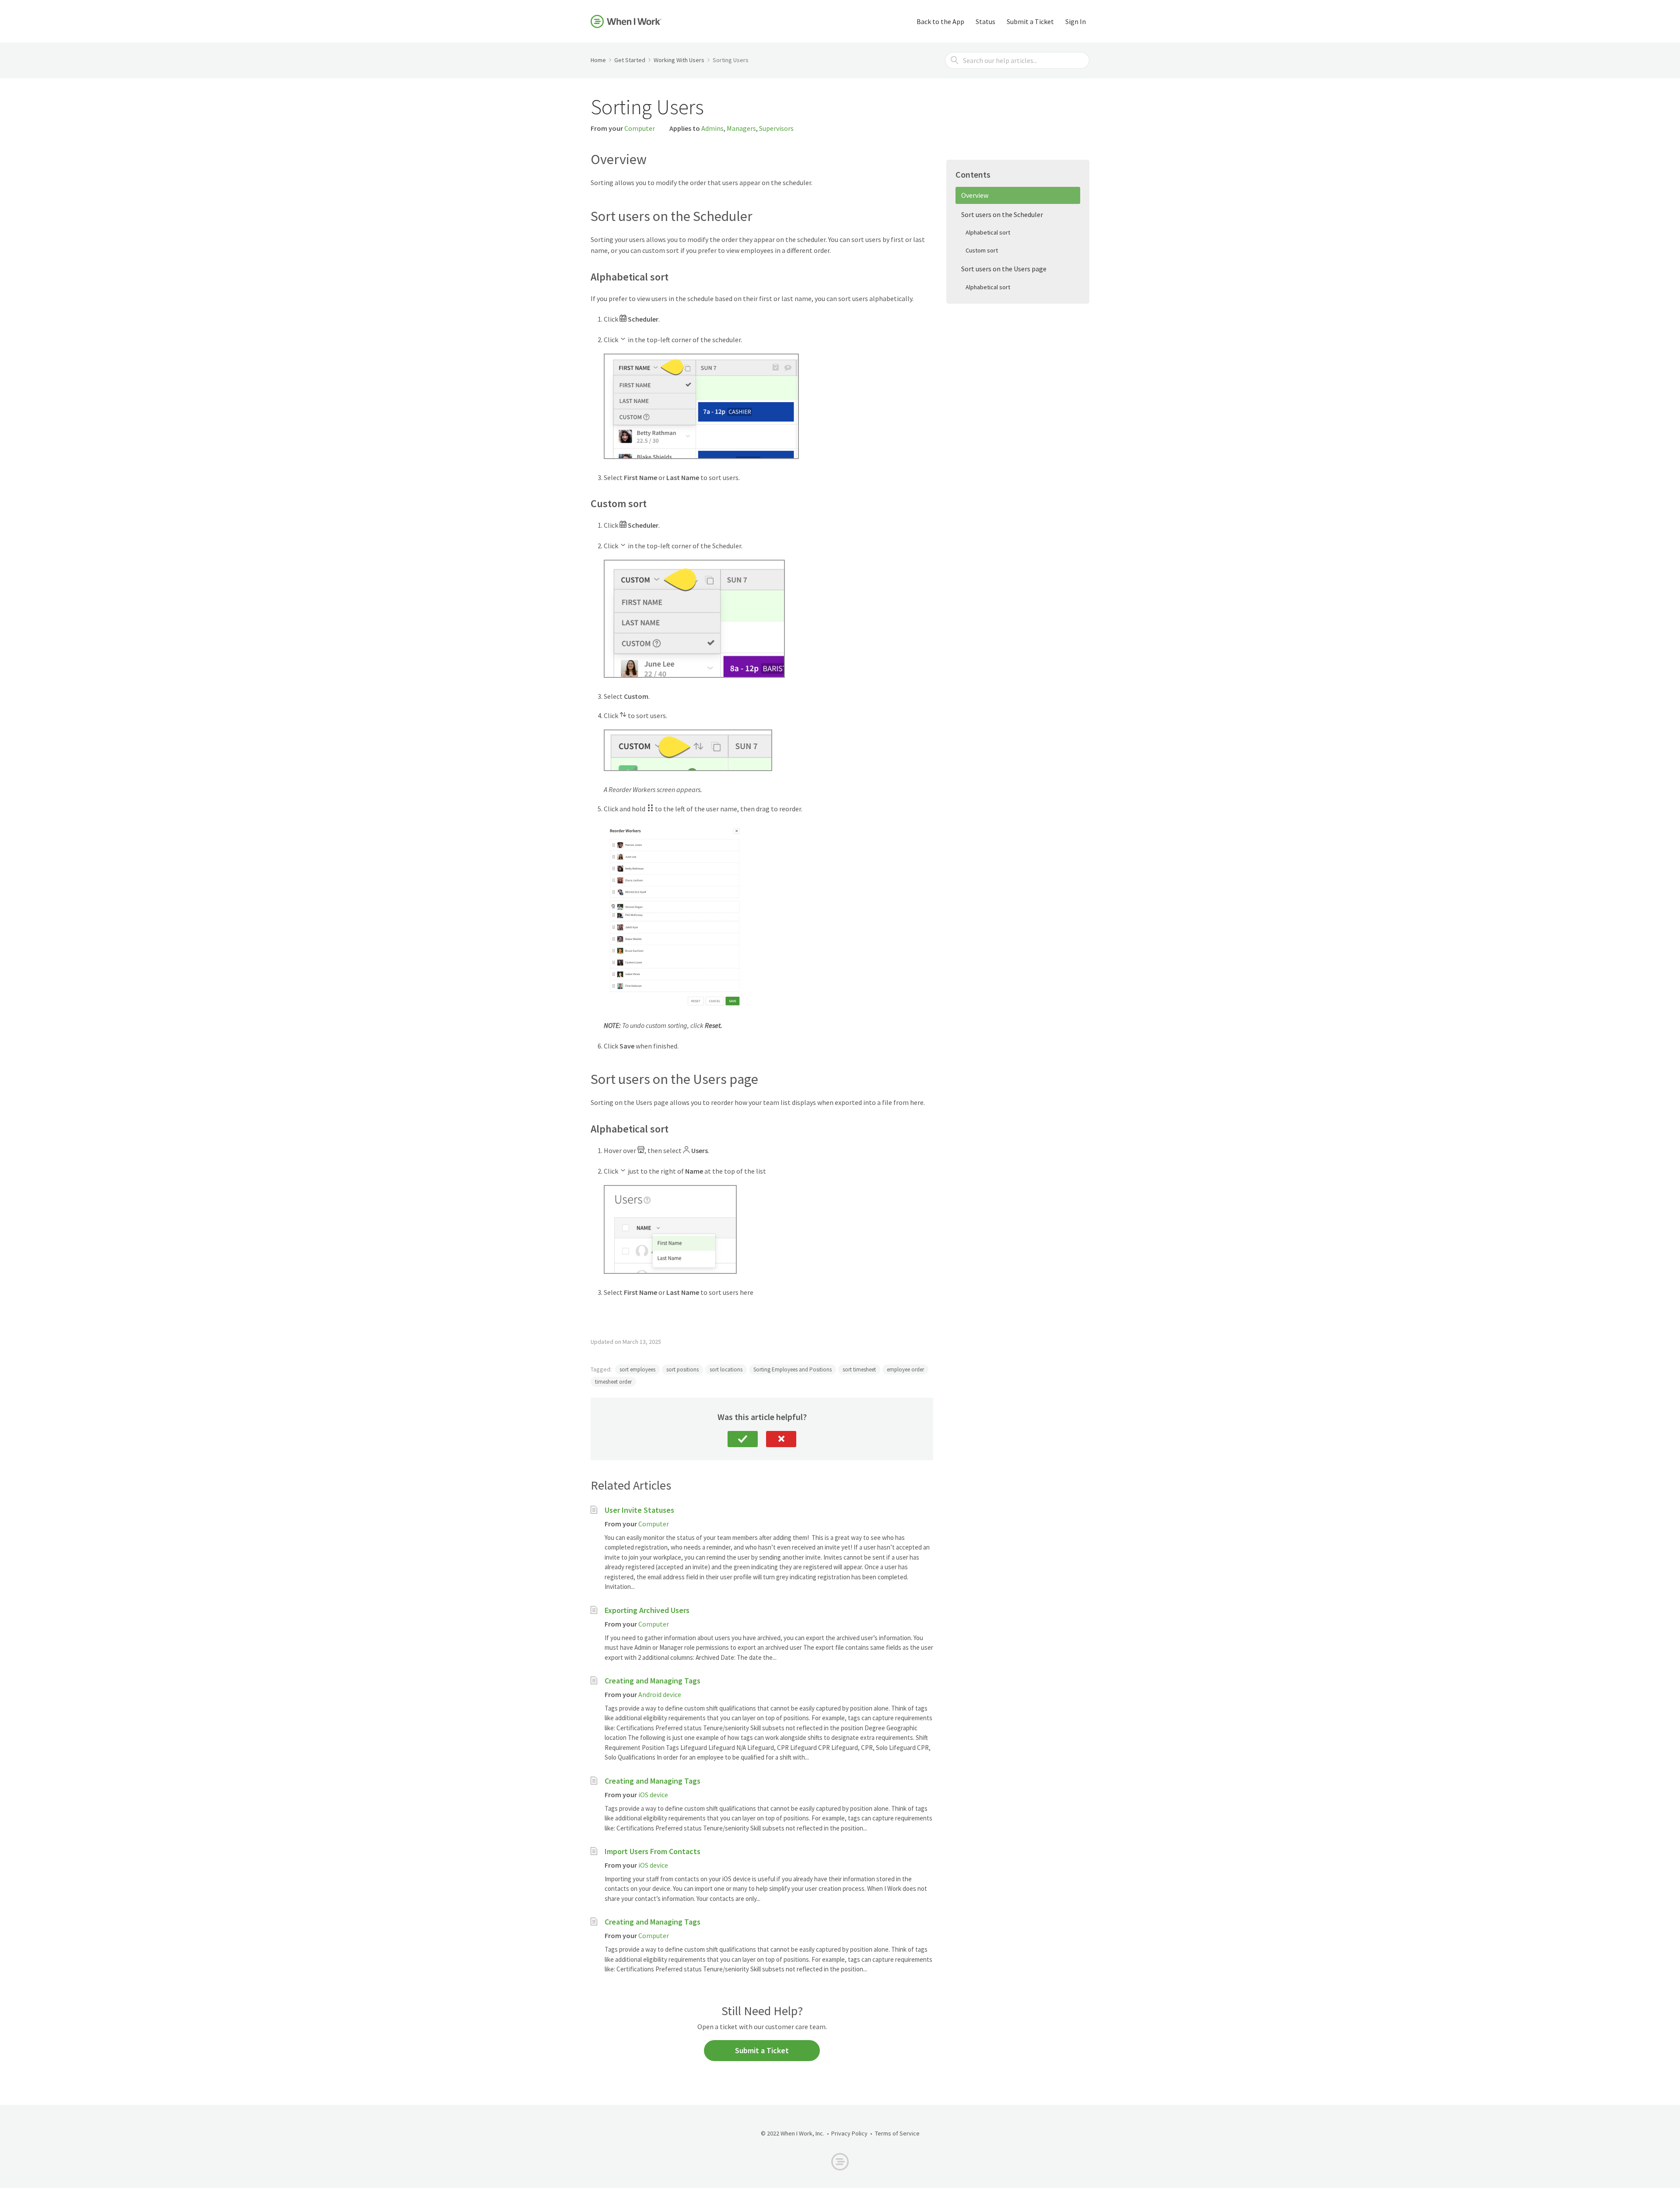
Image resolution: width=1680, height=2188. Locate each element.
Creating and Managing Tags (653, 1681)
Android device (660, 1694)
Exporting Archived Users (647, 1610)
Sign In (1076, 21)
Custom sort (982, 250)
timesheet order (613, 1382)
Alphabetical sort (988, 232)
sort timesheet (859, 1369)
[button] (743, 1439)
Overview (975, 195)
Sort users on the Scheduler (1002, 214)
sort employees (637, 1369)
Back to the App (940, 21)
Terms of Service (897, 2133)
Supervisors (776, 128)
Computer (640, 128)
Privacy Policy (849, 2133)
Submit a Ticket (1030, 21)
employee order (905, 1369)
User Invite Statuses (639, 1510)
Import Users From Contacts (653, 1851)
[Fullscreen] (735, 1003)
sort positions (682, 1369)
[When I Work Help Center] (626, 21)
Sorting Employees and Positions (793, 1369)
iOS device (653, 1795)
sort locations (726, 1369)
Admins (712, 128)
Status (985, 21)
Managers (741, 128)
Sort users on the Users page (1004, 269)
